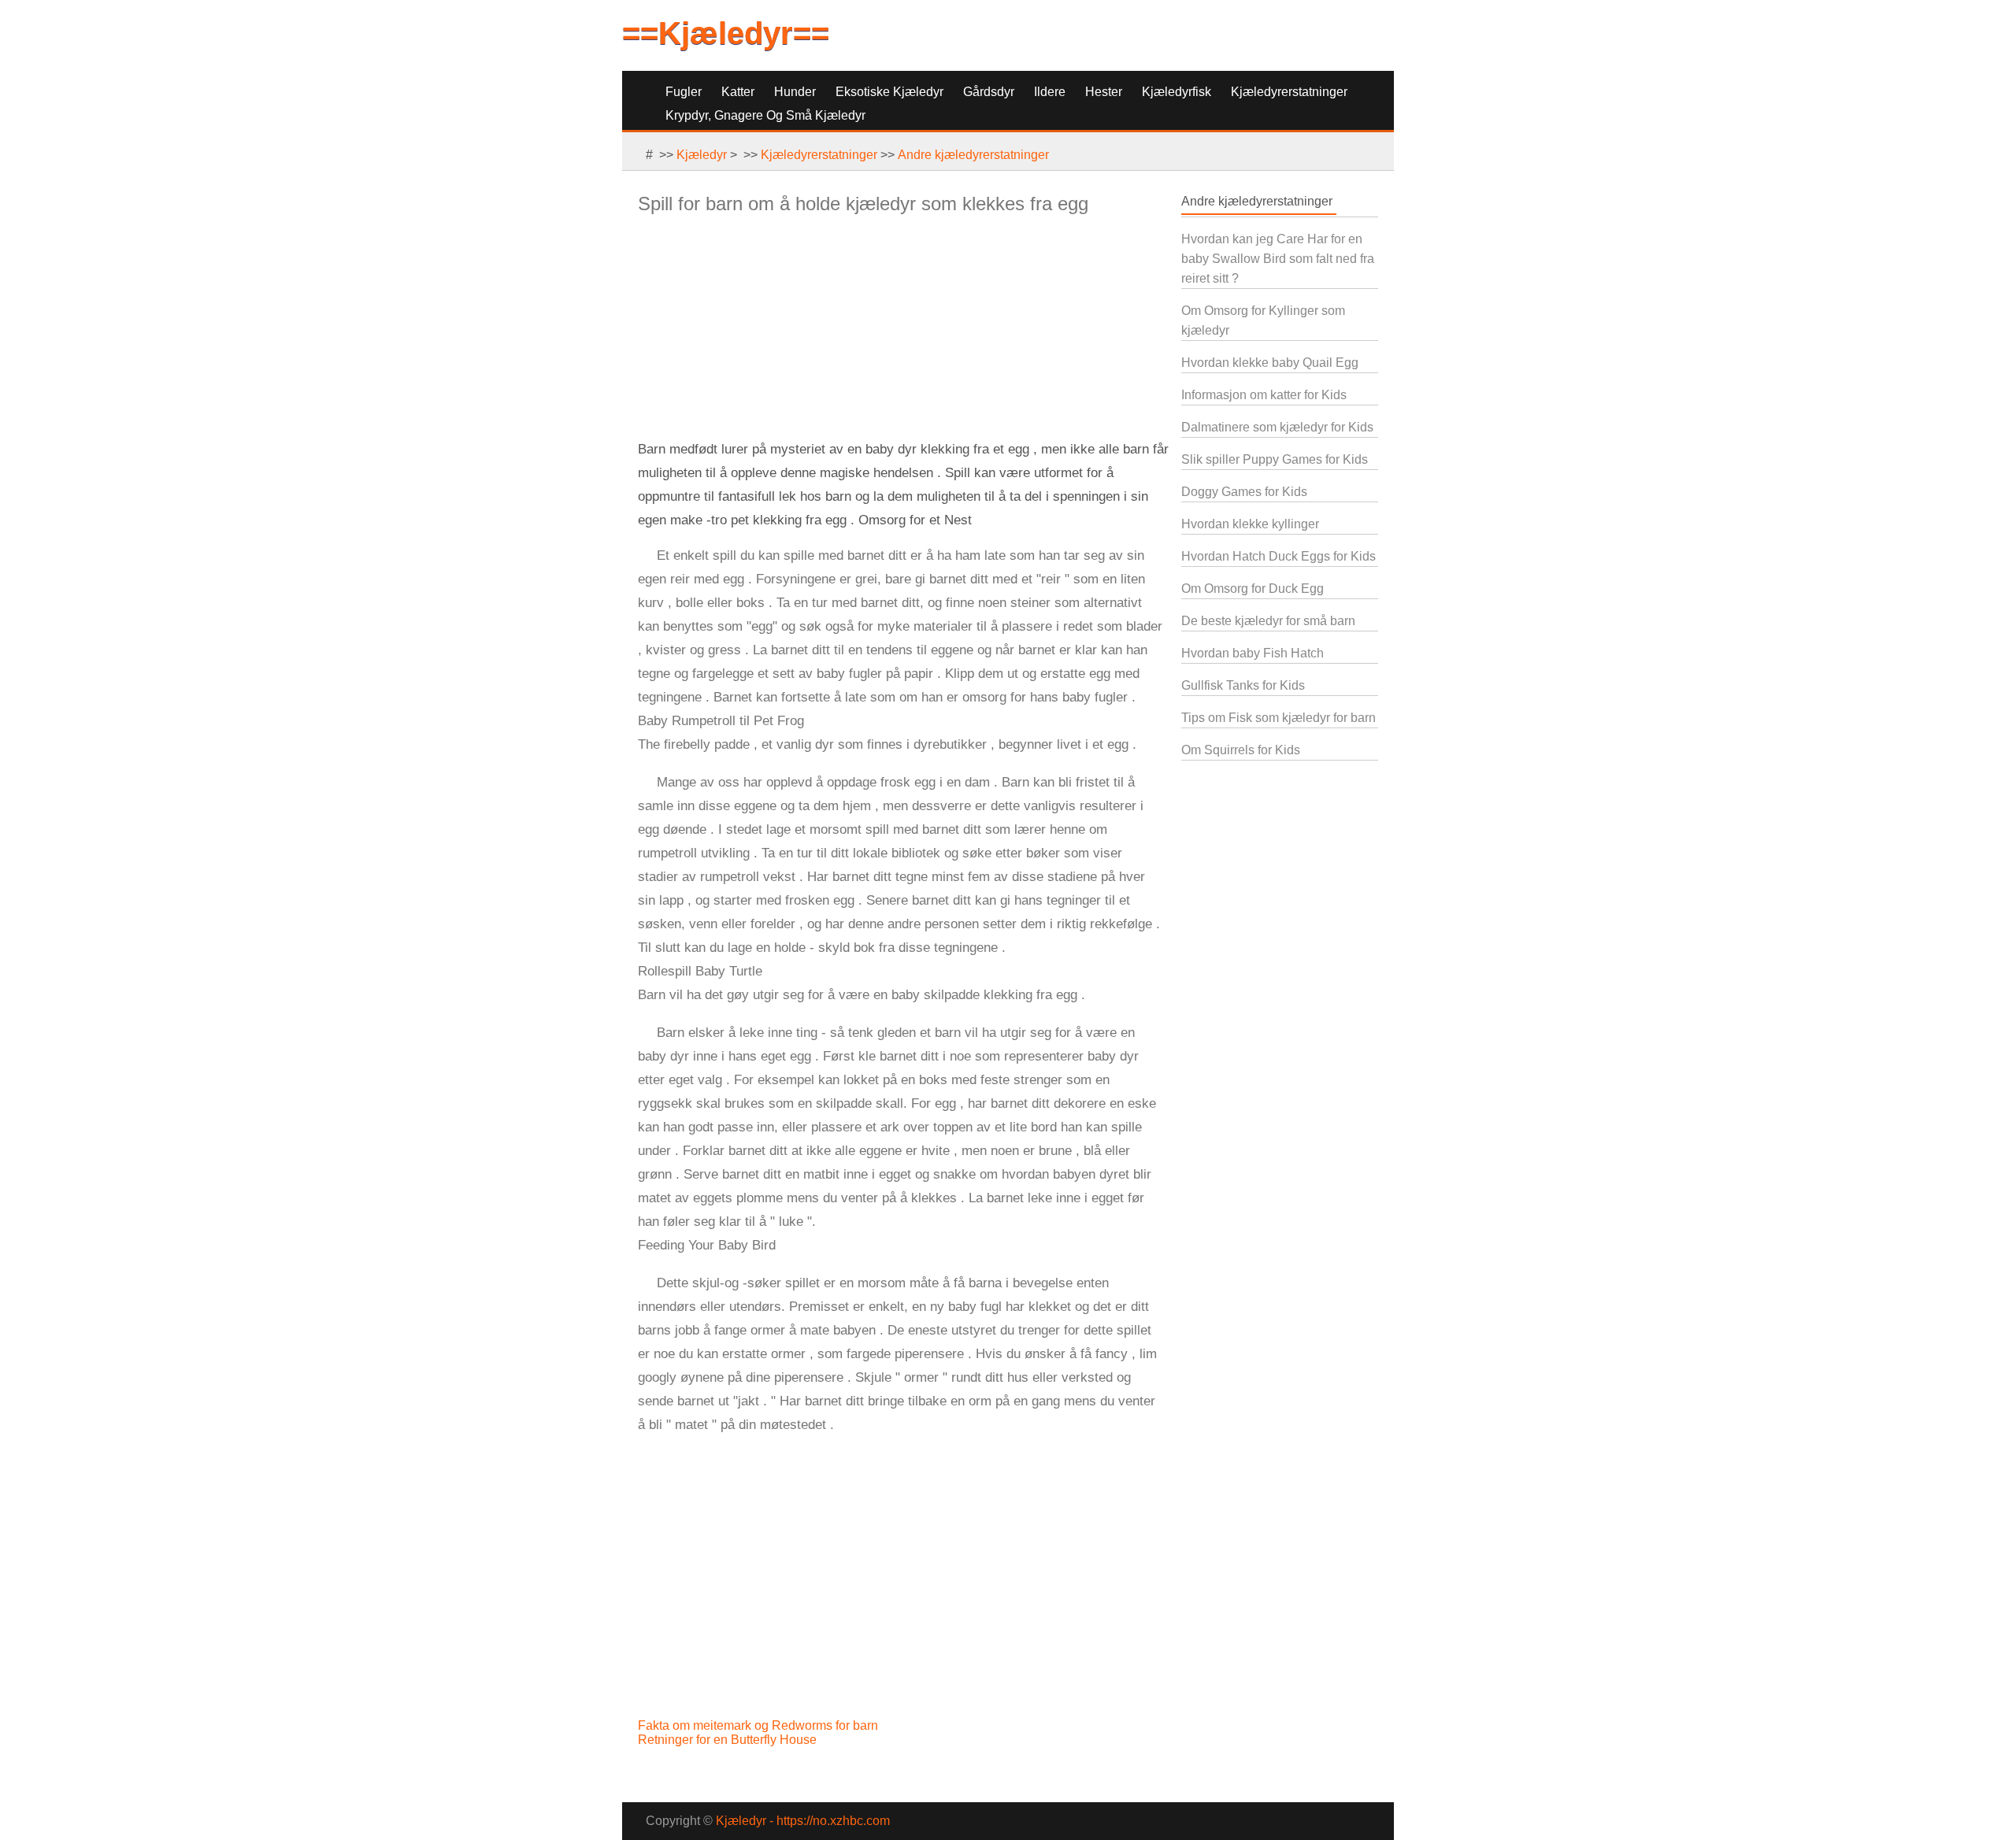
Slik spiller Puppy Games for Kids (1275, 459)
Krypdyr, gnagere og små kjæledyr (765, 115)
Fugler (684, 92)
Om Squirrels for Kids (1241, 750)
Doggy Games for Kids (1244, 492)
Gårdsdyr (989, 92)
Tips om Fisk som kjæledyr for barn (1279, 718)
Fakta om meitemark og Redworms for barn (760, 1725)
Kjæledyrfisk (1177, 92)
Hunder (795, 92)
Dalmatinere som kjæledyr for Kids (1277, 427)
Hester (1104, 92)
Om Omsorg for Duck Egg (1253, 589)
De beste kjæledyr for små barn (1268, 621)
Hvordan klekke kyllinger (1250, 524)
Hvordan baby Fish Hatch (1253, 653)
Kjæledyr (702, 155)
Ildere (1050, 92)
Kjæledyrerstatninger (1289, 92)
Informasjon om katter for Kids (1264, 395)
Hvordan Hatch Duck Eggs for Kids (1279, 556)
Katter (738, 92)
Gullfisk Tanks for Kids (1243, 685)
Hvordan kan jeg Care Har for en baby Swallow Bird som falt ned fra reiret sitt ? (1278, 259)
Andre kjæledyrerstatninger (973, 155)
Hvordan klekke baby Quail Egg (1270, 363)
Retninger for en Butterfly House (729, 1740)
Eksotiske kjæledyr (889, 92)
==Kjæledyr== (726, 33)
